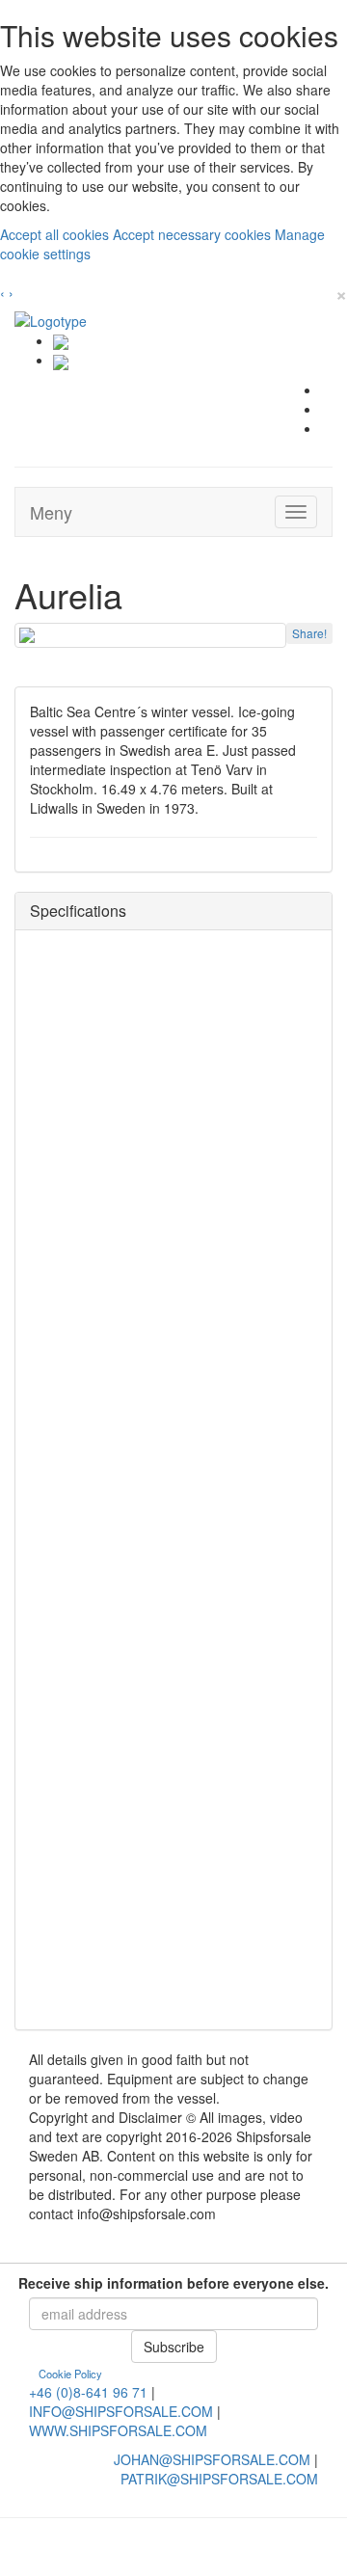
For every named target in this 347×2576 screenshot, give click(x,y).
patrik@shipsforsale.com (219, 2479)
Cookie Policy (70, 2374)
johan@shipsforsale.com (212, 2459)
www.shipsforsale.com (118, 2430)
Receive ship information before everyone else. (173, 2283)
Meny (51, 512)
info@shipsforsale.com (121, 2411)
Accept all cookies (56, 234)
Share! (309, 633)
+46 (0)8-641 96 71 (88, 2392)
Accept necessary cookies (194, 234)
